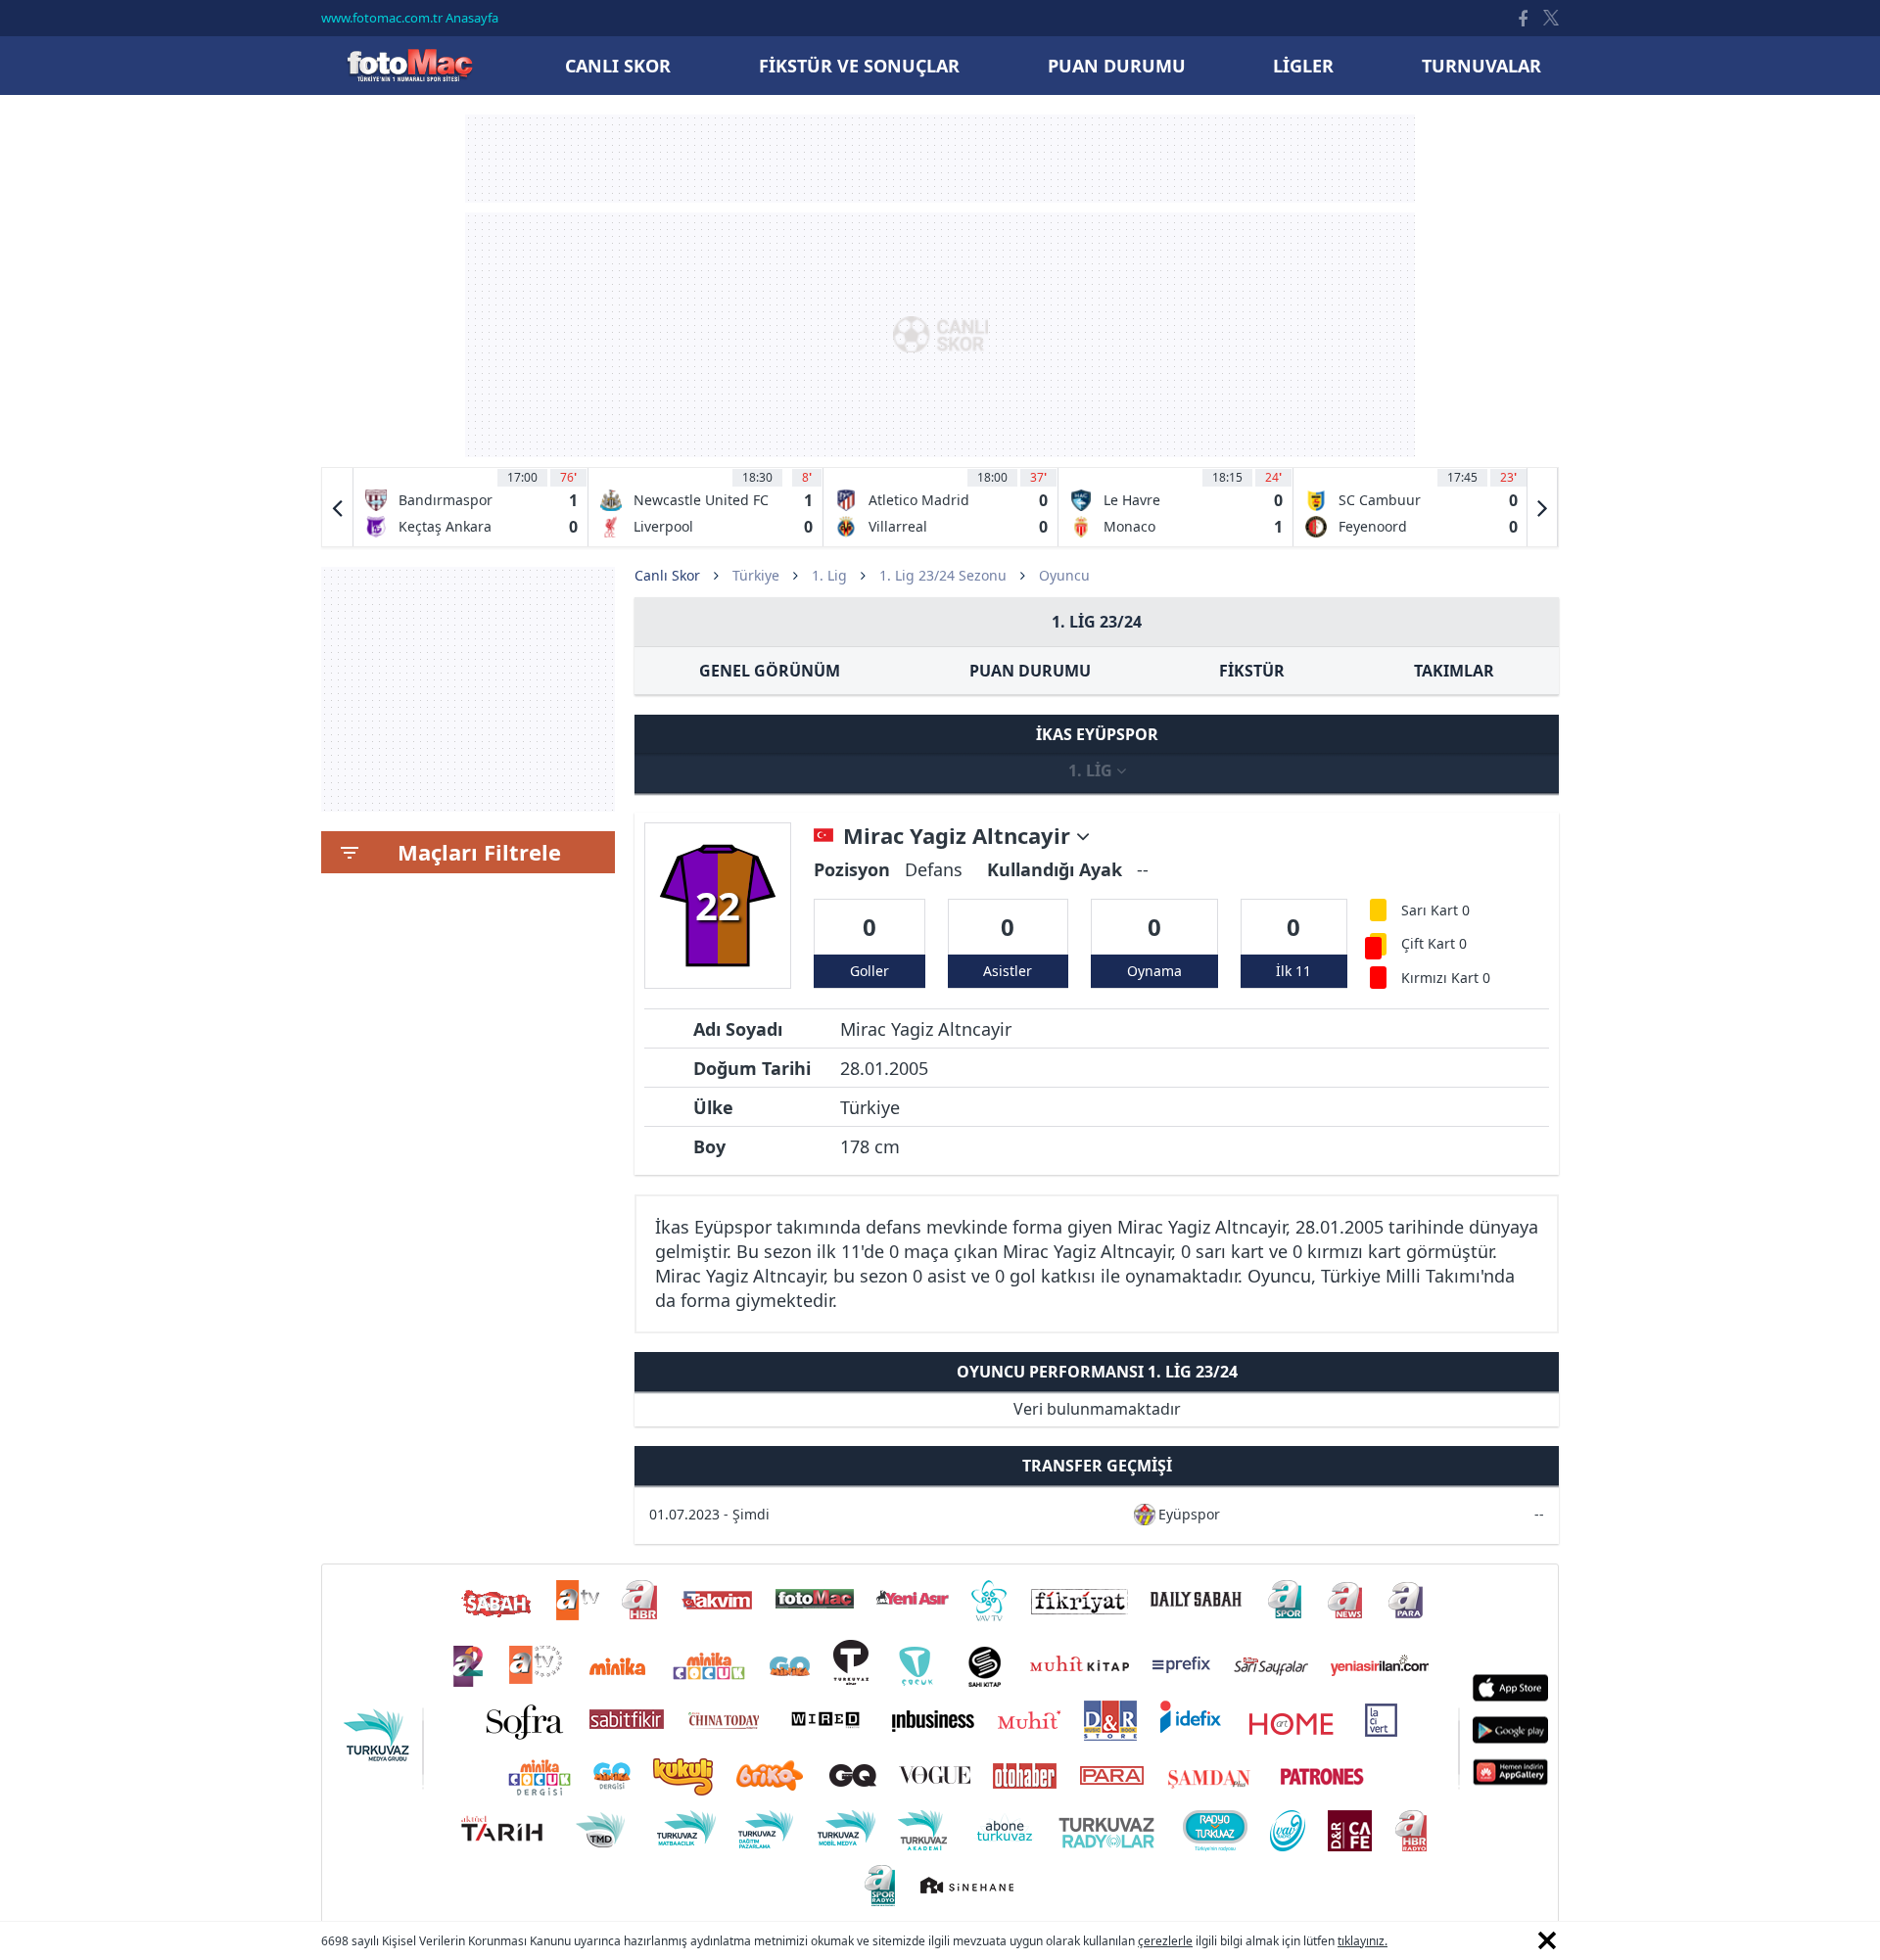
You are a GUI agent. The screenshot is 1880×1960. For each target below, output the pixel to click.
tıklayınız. (1363, 1941)
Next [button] (1542, 507)
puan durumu (1117, 66)
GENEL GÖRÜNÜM (770, 671)
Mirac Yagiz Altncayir (960, 836)
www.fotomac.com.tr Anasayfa (410, 18)
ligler (1303, 66)
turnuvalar (1481, 66)
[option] (471, 507)
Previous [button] (338, 507)
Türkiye (756, 575)
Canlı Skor (409, 65)
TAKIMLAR (1454, 671)
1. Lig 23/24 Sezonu (943, 575)
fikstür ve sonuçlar (859, 66)
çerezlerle (1165, 1941)
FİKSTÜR (1252, 671)
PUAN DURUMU (1030, 671)
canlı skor (618, 66)
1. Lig (829, 575)
